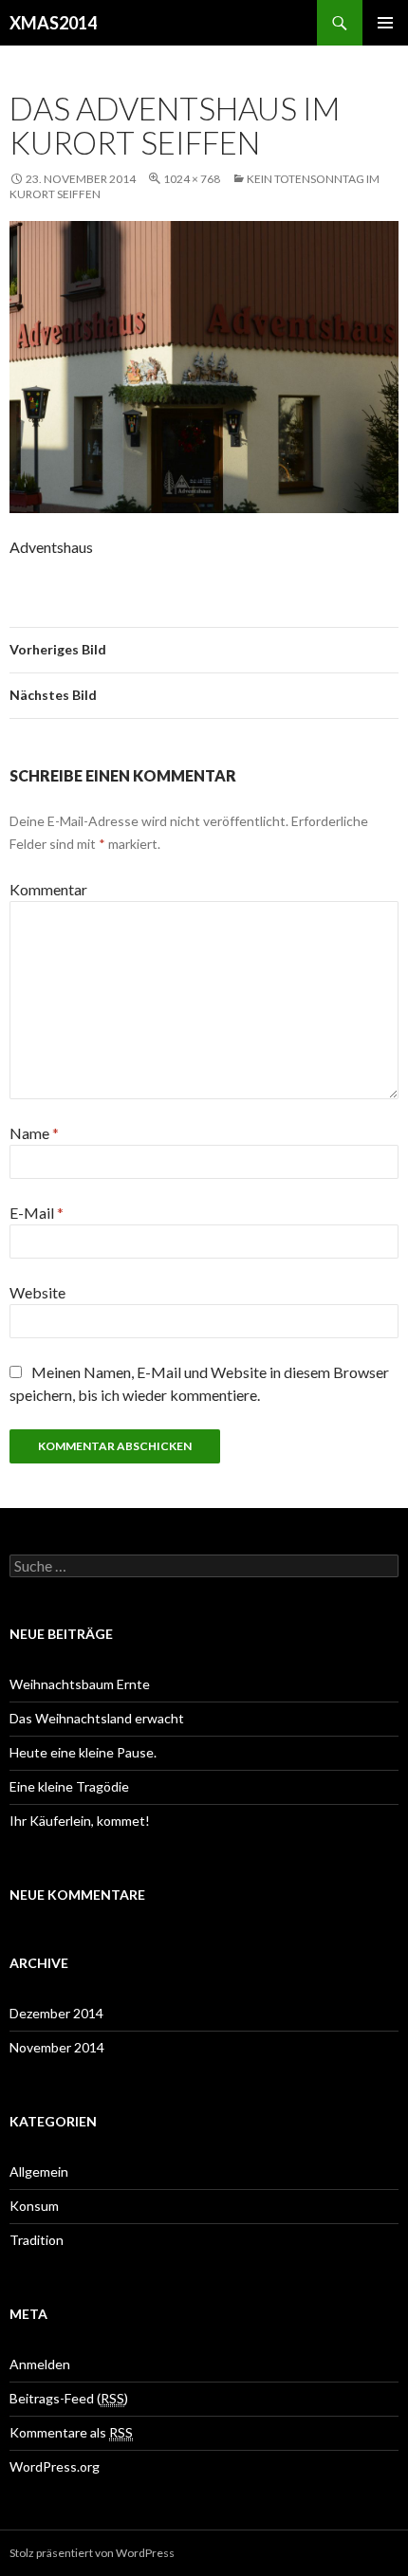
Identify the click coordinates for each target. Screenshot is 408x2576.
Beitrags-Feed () (69, 2398)
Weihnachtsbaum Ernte (80, 1684)
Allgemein (39, 2171)
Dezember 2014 (56, 2013)
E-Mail (37, 1213)
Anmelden (40, 2364)
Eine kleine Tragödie (69, 1786)
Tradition (37, 2240)
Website (37, 1292)
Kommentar (48, 889)
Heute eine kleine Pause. (83, 1752)
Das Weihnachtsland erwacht (97, 1718)
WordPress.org (55, 2466)
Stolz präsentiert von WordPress (92, 2553)
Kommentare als (71, 2432)
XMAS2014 (53, 23)
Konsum (34, 2206)
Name (34, 1133)
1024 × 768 (192, 179)
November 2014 (57, 2047)
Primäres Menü (385, 23)
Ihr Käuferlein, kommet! (80, 1821)
